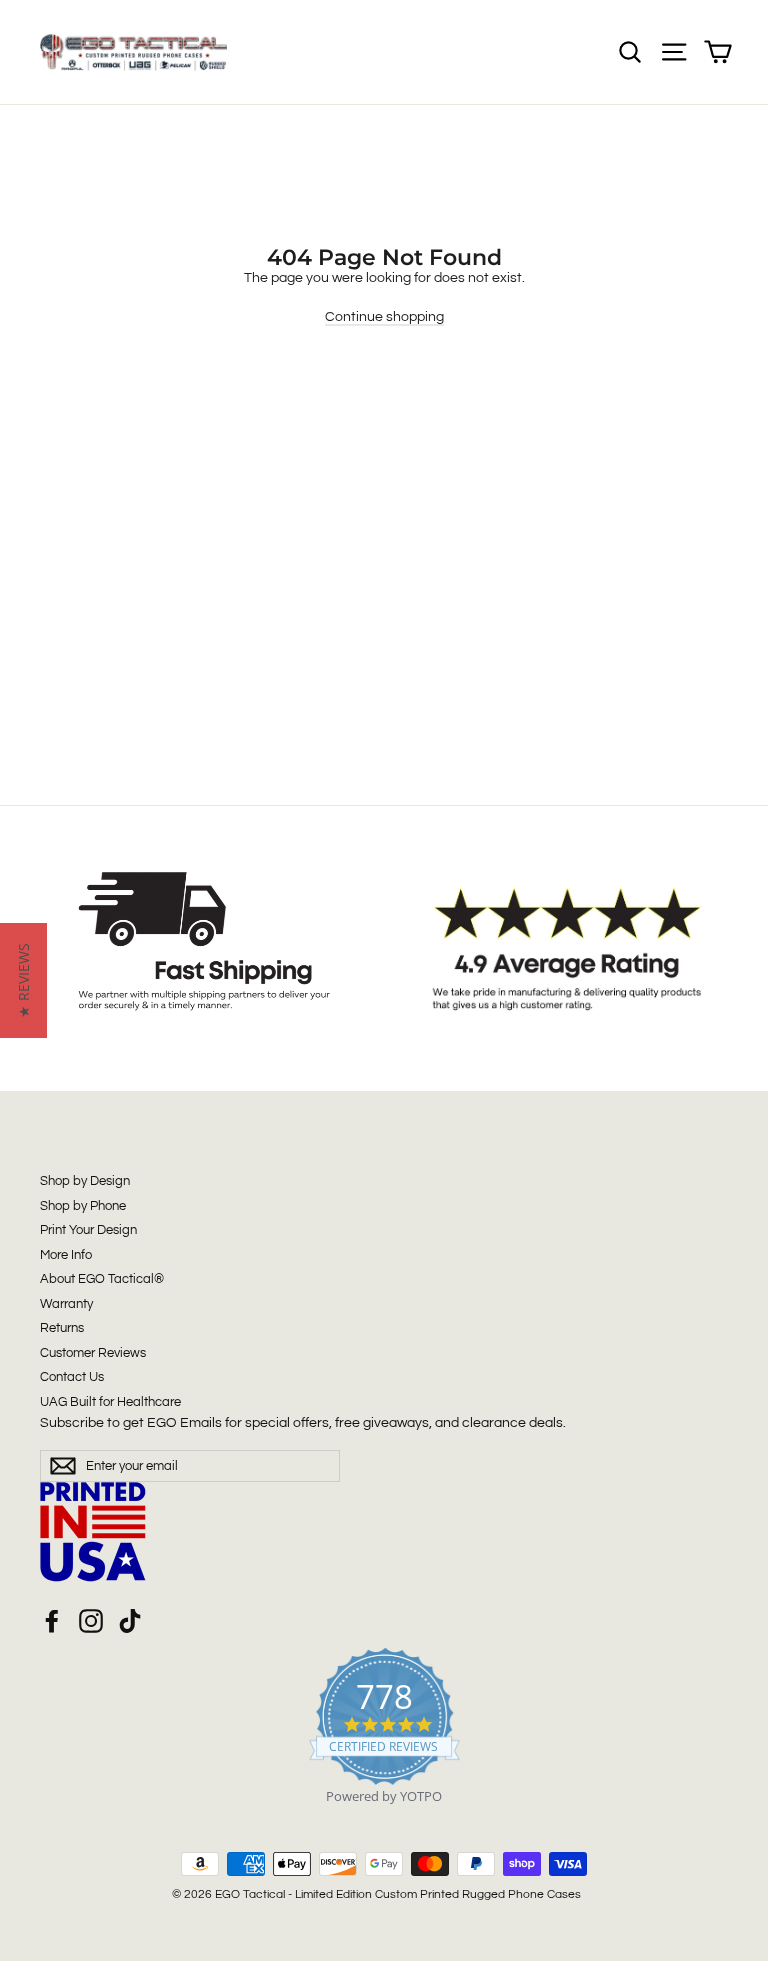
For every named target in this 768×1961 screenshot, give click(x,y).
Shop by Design (85, 1181)
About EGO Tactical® (102, 1279)
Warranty (66, 1304)
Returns (62, 1328)
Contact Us (72, 1377)
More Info (66, 1255)
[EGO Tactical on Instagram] (91, 1621)
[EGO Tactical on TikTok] (130, 1621)
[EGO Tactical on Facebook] (52, 1621)
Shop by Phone (83, 1206)
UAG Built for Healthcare (110, 1402)
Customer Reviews (93, 1353)
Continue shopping (384, 317)
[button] (23, 980)
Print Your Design (88, 1230)
